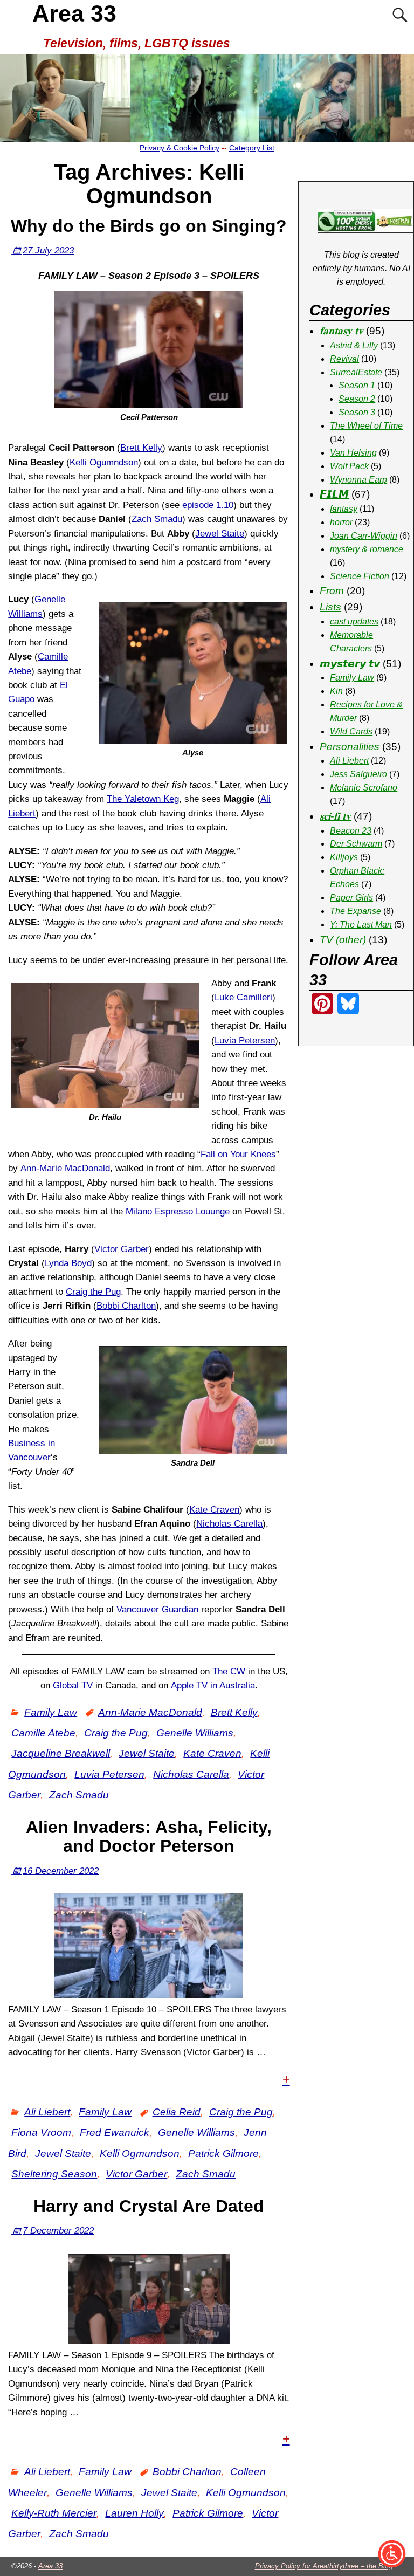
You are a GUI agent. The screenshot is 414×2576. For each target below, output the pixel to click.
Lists (330, 607)
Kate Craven (214, 1510)
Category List (252, 148)
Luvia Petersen (245, 1040)
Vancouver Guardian (157, 1609)
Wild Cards (351, 731)
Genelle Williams (195, 1733)
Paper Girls (351, 898)
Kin (336, 691)
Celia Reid (177, 2112)
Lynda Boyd (68, 1263)
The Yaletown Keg (143, 799)
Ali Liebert (47, 2112)
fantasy (344, 509)
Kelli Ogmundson (140, 2153)
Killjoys (344, 857)
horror (341, 522)
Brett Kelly (141, 448)
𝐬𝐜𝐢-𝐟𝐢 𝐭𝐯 (335, 816)
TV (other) (343, 940)
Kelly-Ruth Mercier (54, 2513)
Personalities (350, 747)
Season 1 (357, 385)
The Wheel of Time (366, 426)
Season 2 (357, 399)
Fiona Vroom (41, 2132)
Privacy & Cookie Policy (180, 148)
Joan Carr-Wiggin (364, 536)
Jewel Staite (220, 534)
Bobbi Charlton (126, 1306)
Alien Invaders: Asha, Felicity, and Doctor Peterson (149, 1836)
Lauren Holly (134, 2513)
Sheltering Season (54, 2174)
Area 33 (74, 13)
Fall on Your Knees (238, 1154)
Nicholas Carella (229, 1524)
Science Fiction (360, 576)
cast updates (354, 621)
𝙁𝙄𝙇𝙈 (334, 494)
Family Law (51, 1712)
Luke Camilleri (243, 997)
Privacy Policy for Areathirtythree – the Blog (324, 2566)
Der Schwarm (356, 844)
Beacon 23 (351, 831)
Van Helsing (353, 453)
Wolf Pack (349, 466)
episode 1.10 (208, 505)
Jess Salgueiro (358, 774)
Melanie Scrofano (364, 788)
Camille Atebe (43, 1733)
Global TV (73, 1685)
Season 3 (357, 412)
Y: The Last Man (361, 925)
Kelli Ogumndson (104, 462)
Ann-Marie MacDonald (65, 1168)
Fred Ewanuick (115, 2132)
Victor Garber (122, 1249)
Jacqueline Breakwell (61, 1753)
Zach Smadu (157, 519)
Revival (344, 359)
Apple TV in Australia (213, 1685)
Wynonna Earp (358, 480)
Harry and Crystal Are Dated (149, 2206)
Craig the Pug (93, 1292)
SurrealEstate (356, 372)
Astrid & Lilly (354, 345)
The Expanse (356, 911)
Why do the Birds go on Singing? (149, 226)
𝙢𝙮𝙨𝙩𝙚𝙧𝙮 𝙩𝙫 (350, 664)
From (332, 591)
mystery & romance (367, 549)
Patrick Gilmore (223, 2153)
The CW (229, 1671)
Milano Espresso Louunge (178, 1211)
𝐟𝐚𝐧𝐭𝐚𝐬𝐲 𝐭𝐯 (341, 331)
